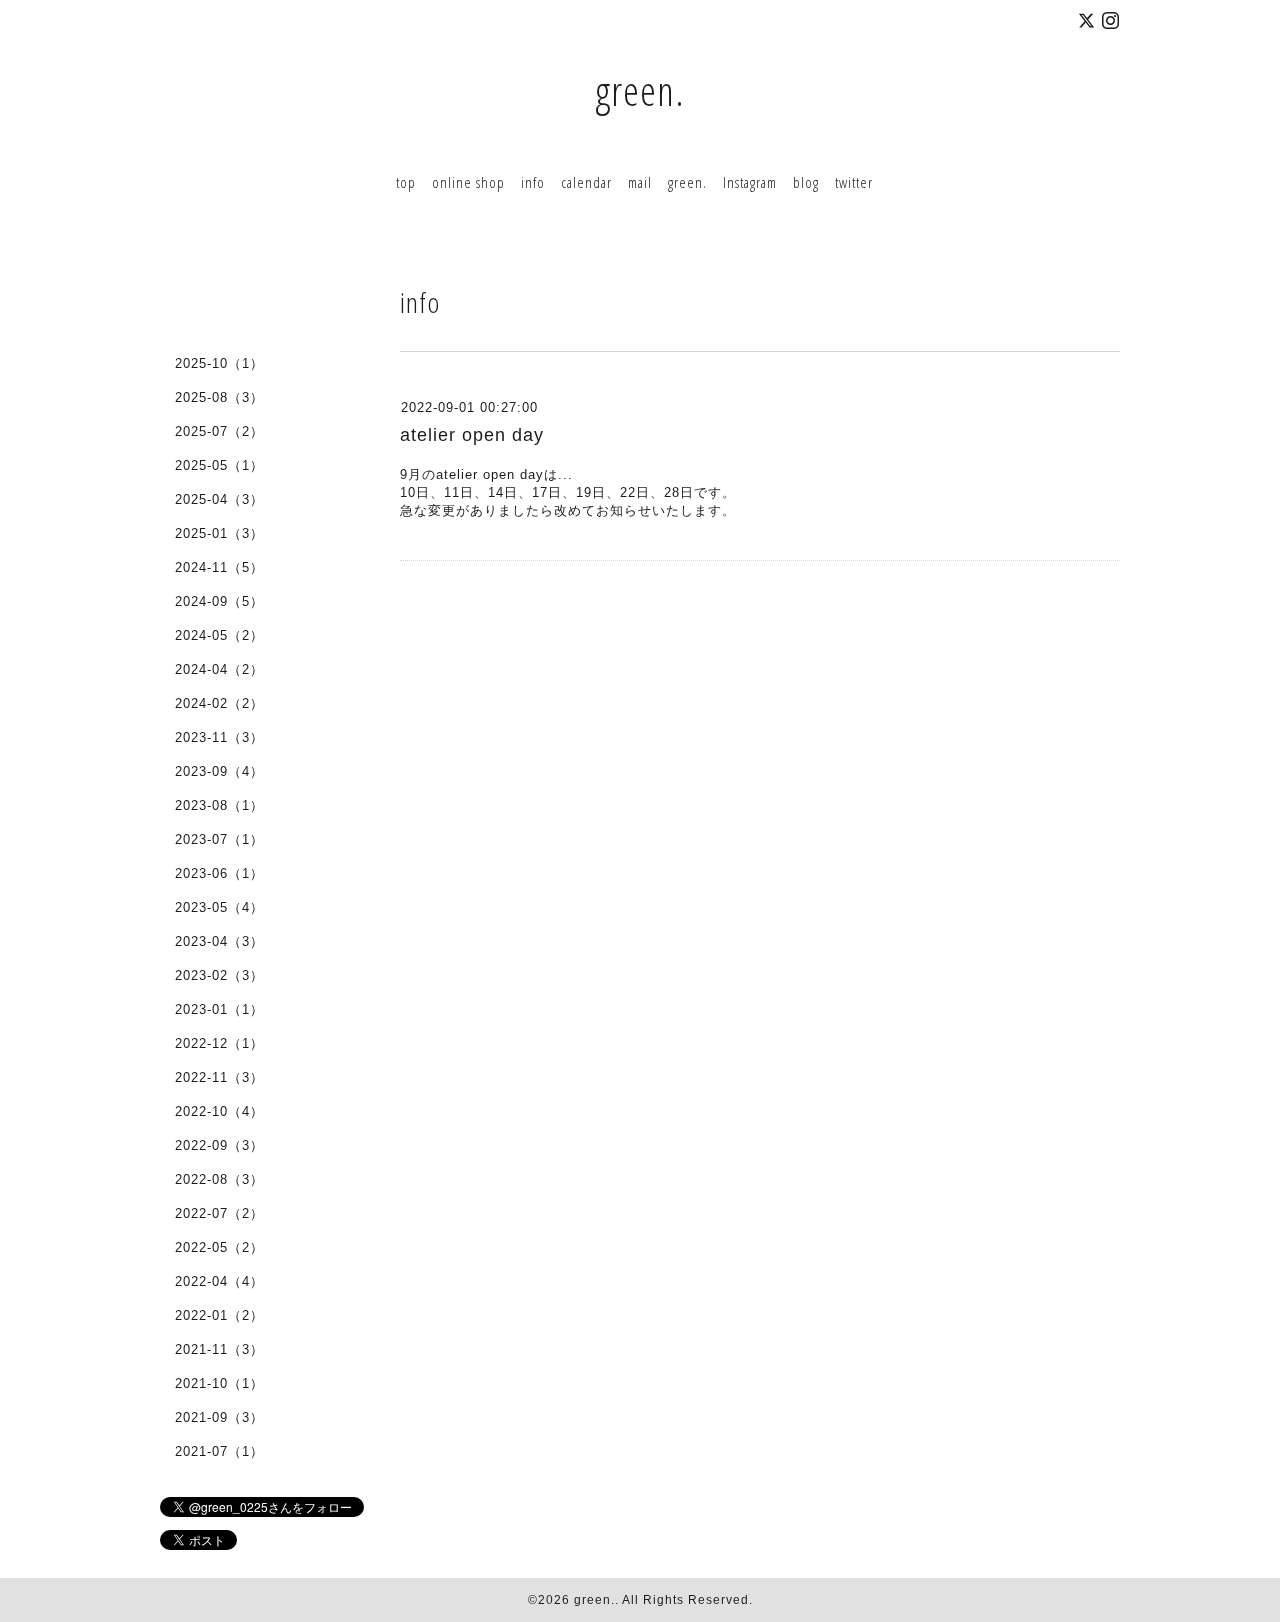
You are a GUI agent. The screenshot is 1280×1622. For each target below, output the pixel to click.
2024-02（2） (219, 703)
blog (806, 182)
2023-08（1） (219, 805)
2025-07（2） (219, 431)
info (533, 182)
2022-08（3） (219, 1179)
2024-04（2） (219, 669)
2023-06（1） (219, 873)
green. (640, 90)
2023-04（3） (219, 941)
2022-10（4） (219, 1111)
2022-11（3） (219, 1077)
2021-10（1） (219, 1383)
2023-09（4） (219, 771)
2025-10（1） (219, 363)
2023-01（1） (219, 1009)
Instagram (750, 182)
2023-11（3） (219, 737)
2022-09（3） (219, 1145)
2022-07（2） (219, 1213)
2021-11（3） (219, 1349)
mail (640, 182)
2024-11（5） (219, 567)
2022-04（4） (219, 1281)
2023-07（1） (219, 839)
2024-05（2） (219, 635)
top (406, 182)
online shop (468, 182)
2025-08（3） (219, 397)
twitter (854, 182)
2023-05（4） (219, 907)
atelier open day (472, 435)
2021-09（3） (219, 1417)
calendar (586, 182)
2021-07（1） (219, 1451)
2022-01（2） (219, 1315)
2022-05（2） (219, 1247)
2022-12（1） (219, 1043)
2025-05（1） (219, 465)
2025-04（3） (219, 499)
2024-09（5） (219, 601)
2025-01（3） (219, 533)
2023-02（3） (219, 975)
